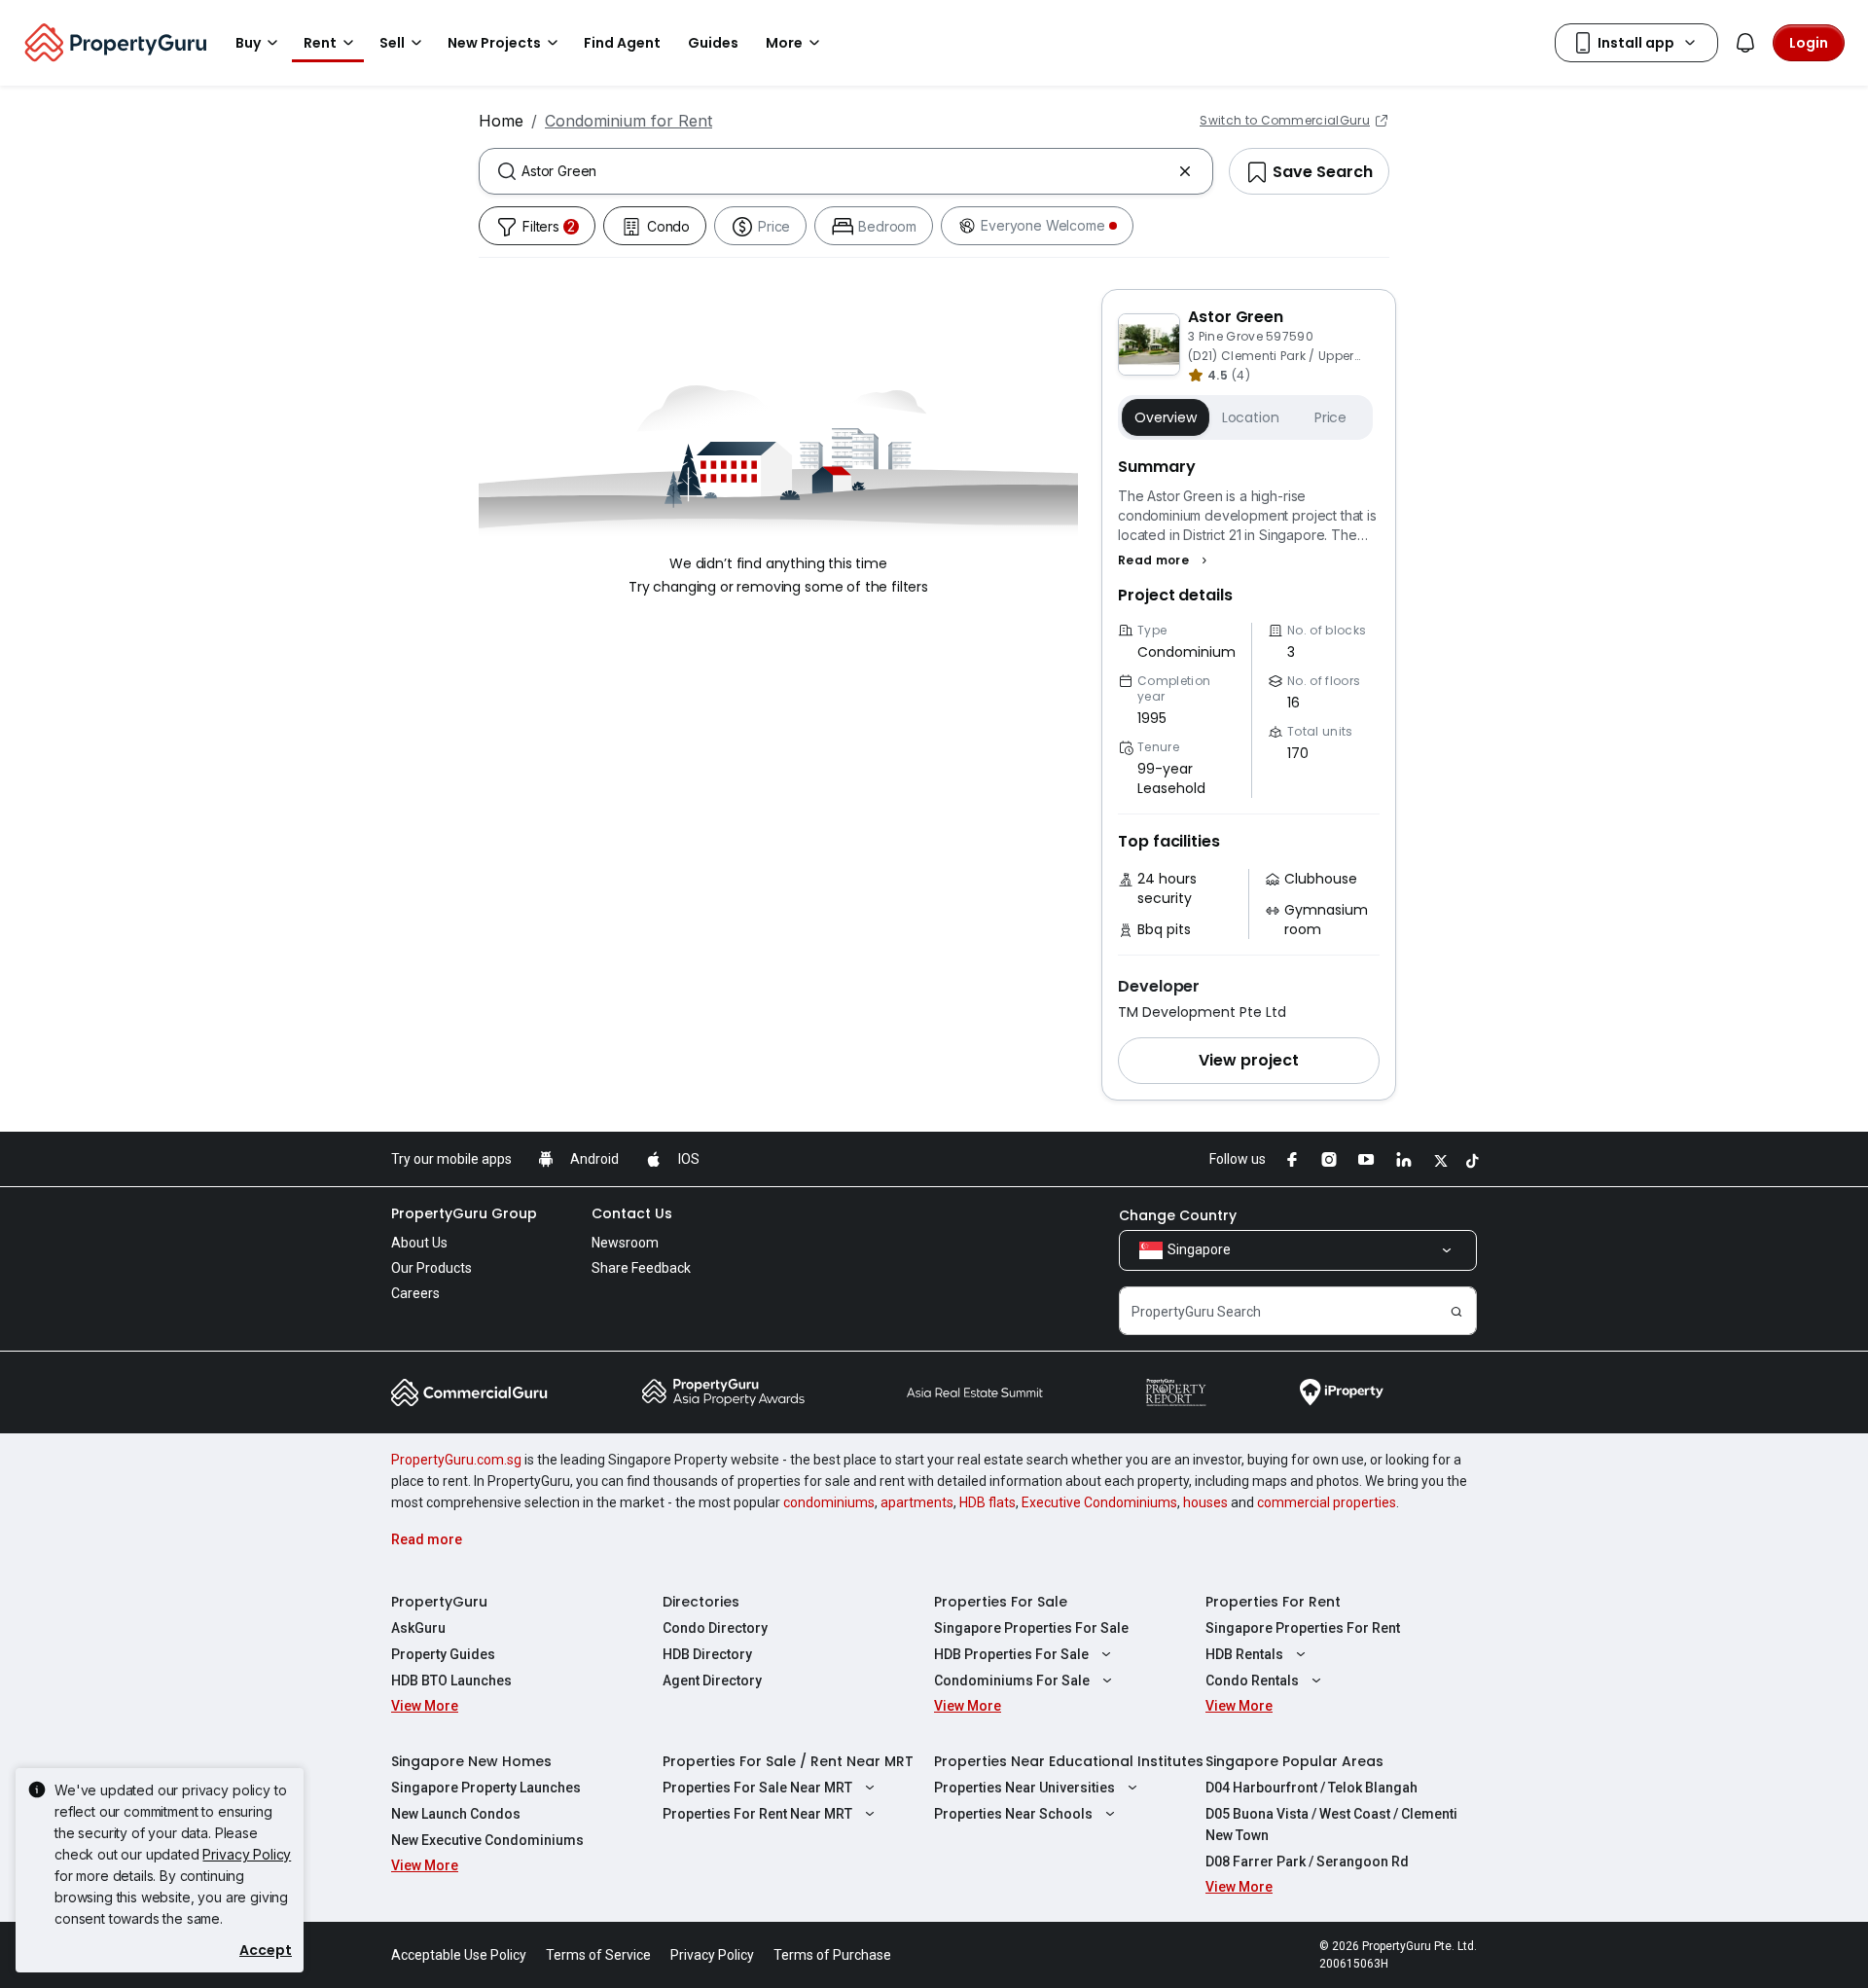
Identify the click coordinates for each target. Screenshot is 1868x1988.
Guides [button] (713, 43)
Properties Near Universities (1024, 1788)
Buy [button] (248, 43)
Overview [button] (1166, 417)
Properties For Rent (1273, 1602)
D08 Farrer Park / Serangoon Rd (1307, 1861)
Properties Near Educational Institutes (1069, 1761)
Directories (701, 1602)
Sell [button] (392, 43)
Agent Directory (712, 1681)
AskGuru (418, 1628)
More (784, 43)
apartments (917, 1502)
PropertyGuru (439, 1602)
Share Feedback (641, 1268)
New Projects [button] (494, 43)
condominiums (829, 1502)
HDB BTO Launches (451, 1681)
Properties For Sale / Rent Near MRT (788, 1761)
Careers (415, 1293)
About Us (419, 1243)
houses (1205, 1502)
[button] (1165, 560)
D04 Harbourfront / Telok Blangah (1311, 1788)
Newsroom (625, 1243)
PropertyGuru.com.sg (456, 1460)
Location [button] (1251, 417)
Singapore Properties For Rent (1303, 1628)
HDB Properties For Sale (1011, 1654)
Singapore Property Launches (486, 1788)
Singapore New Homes (471, 1761)
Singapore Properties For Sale (1031, 1628)
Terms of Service (598, 1955)
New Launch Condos (456, 1814)
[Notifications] (1745, 43)
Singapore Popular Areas (1294, 1761)
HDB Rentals (1244, 1654)
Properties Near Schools (1013, 1814)
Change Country (1178, 1215)
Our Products (431, 1268)
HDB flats (988, 1502)
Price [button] (1330, 417)
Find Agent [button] (622, 43)
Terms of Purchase (832, 1955)
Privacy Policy (247, 1854)
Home (501, 121)
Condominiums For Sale (1012, 1681)
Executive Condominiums (1099, 1502)
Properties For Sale (1001, 1602)
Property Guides (443, 1654)
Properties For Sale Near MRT (757, 1788)
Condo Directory (715, 1628)
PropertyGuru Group (464, 1213)
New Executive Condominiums (487, 1840)
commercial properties (1327, 1502)
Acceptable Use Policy (459, 1955)
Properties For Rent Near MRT (757, 1814)
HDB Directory (707, 1654)
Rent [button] (320, 43)
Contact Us (632, 1213)
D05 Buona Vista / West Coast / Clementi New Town (1331, 1825)
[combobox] (846, 171)
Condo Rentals (1252, 1681)
